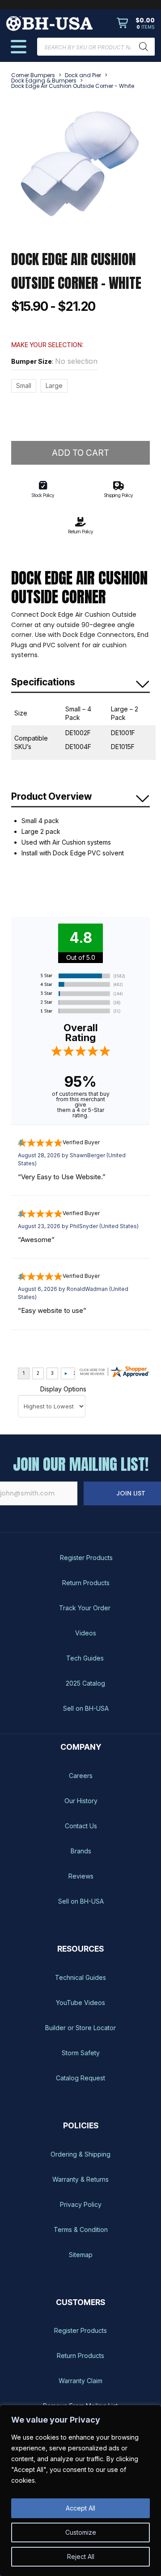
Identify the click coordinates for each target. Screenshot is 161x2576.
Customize (81, 2532)
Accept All (80, 2508)
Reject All (81, 2556)
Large (54, 386)
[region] (80, 2491)
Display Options (63, 1389)
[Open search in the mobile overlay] (96, 47)
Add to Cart (80, 453)
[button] (136, 23)
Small (24, 386)
